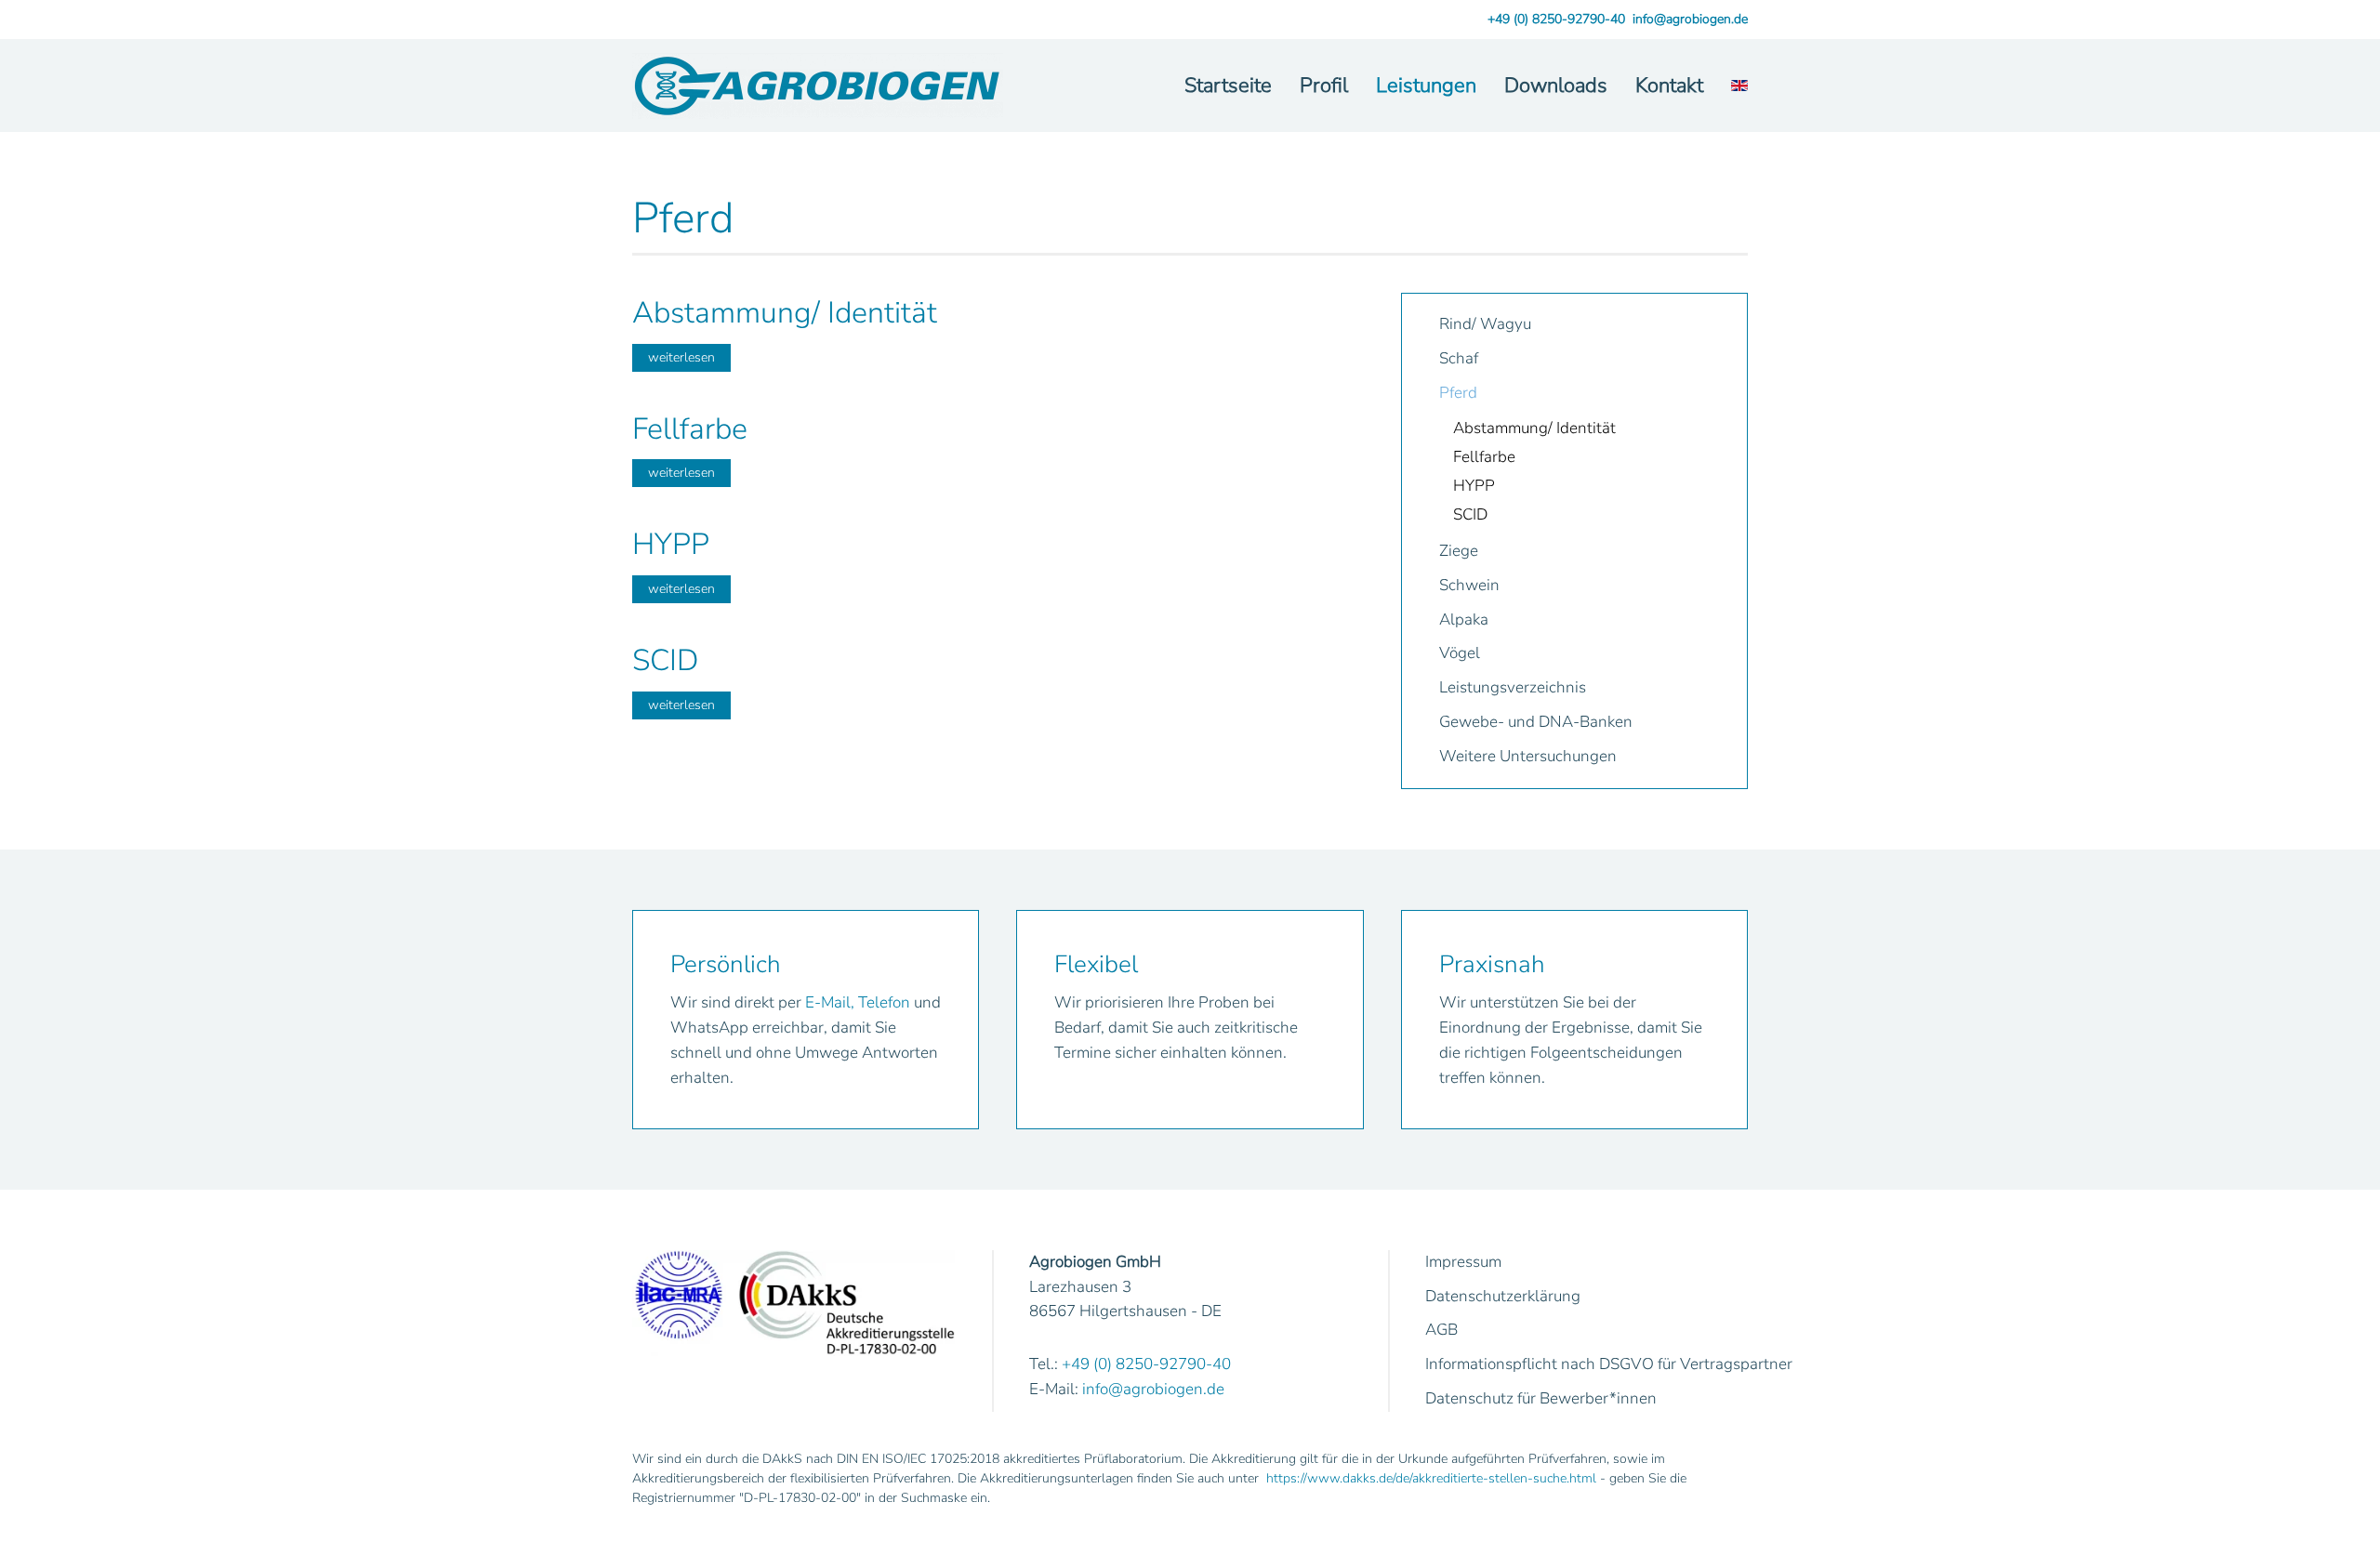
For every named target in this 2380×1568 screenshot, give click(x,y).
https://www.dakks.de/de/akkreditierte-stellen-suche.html (1431, 1478)
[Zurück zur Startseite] (818, 86)
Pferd (1458, 393)
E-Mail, (830, 1002)
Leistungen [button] (1426, 86)
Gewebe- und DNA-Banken (1536, 722)
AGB (1441, 1330)
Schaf (1459, 358)
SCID (1470, 514)
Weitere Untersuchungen (1528, 756)
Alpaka (1464, 619)
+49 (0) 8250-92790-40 (1556, 19)
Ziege (1459, 551)
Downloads (1556, 86)
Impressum (1463, 1262)
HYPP (1474, 486)
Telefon (884, 1002)
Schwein (1469, 585)
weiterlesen (681, 357)
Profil (1324, 86)
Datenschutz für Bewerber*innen (1541, 1398)
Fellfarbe (1484, 457)
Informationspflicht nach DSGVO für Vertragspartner (1609, 1364)
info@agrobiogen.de (1690, 19)
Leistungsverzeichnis (1513, 687)
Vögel (1460, 653)
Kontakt (1669, 86)
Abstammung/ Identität (1534, 428)
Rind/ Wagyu (1485, 324)
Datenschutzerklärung (1503, 1296)
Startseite (1228, 86)
